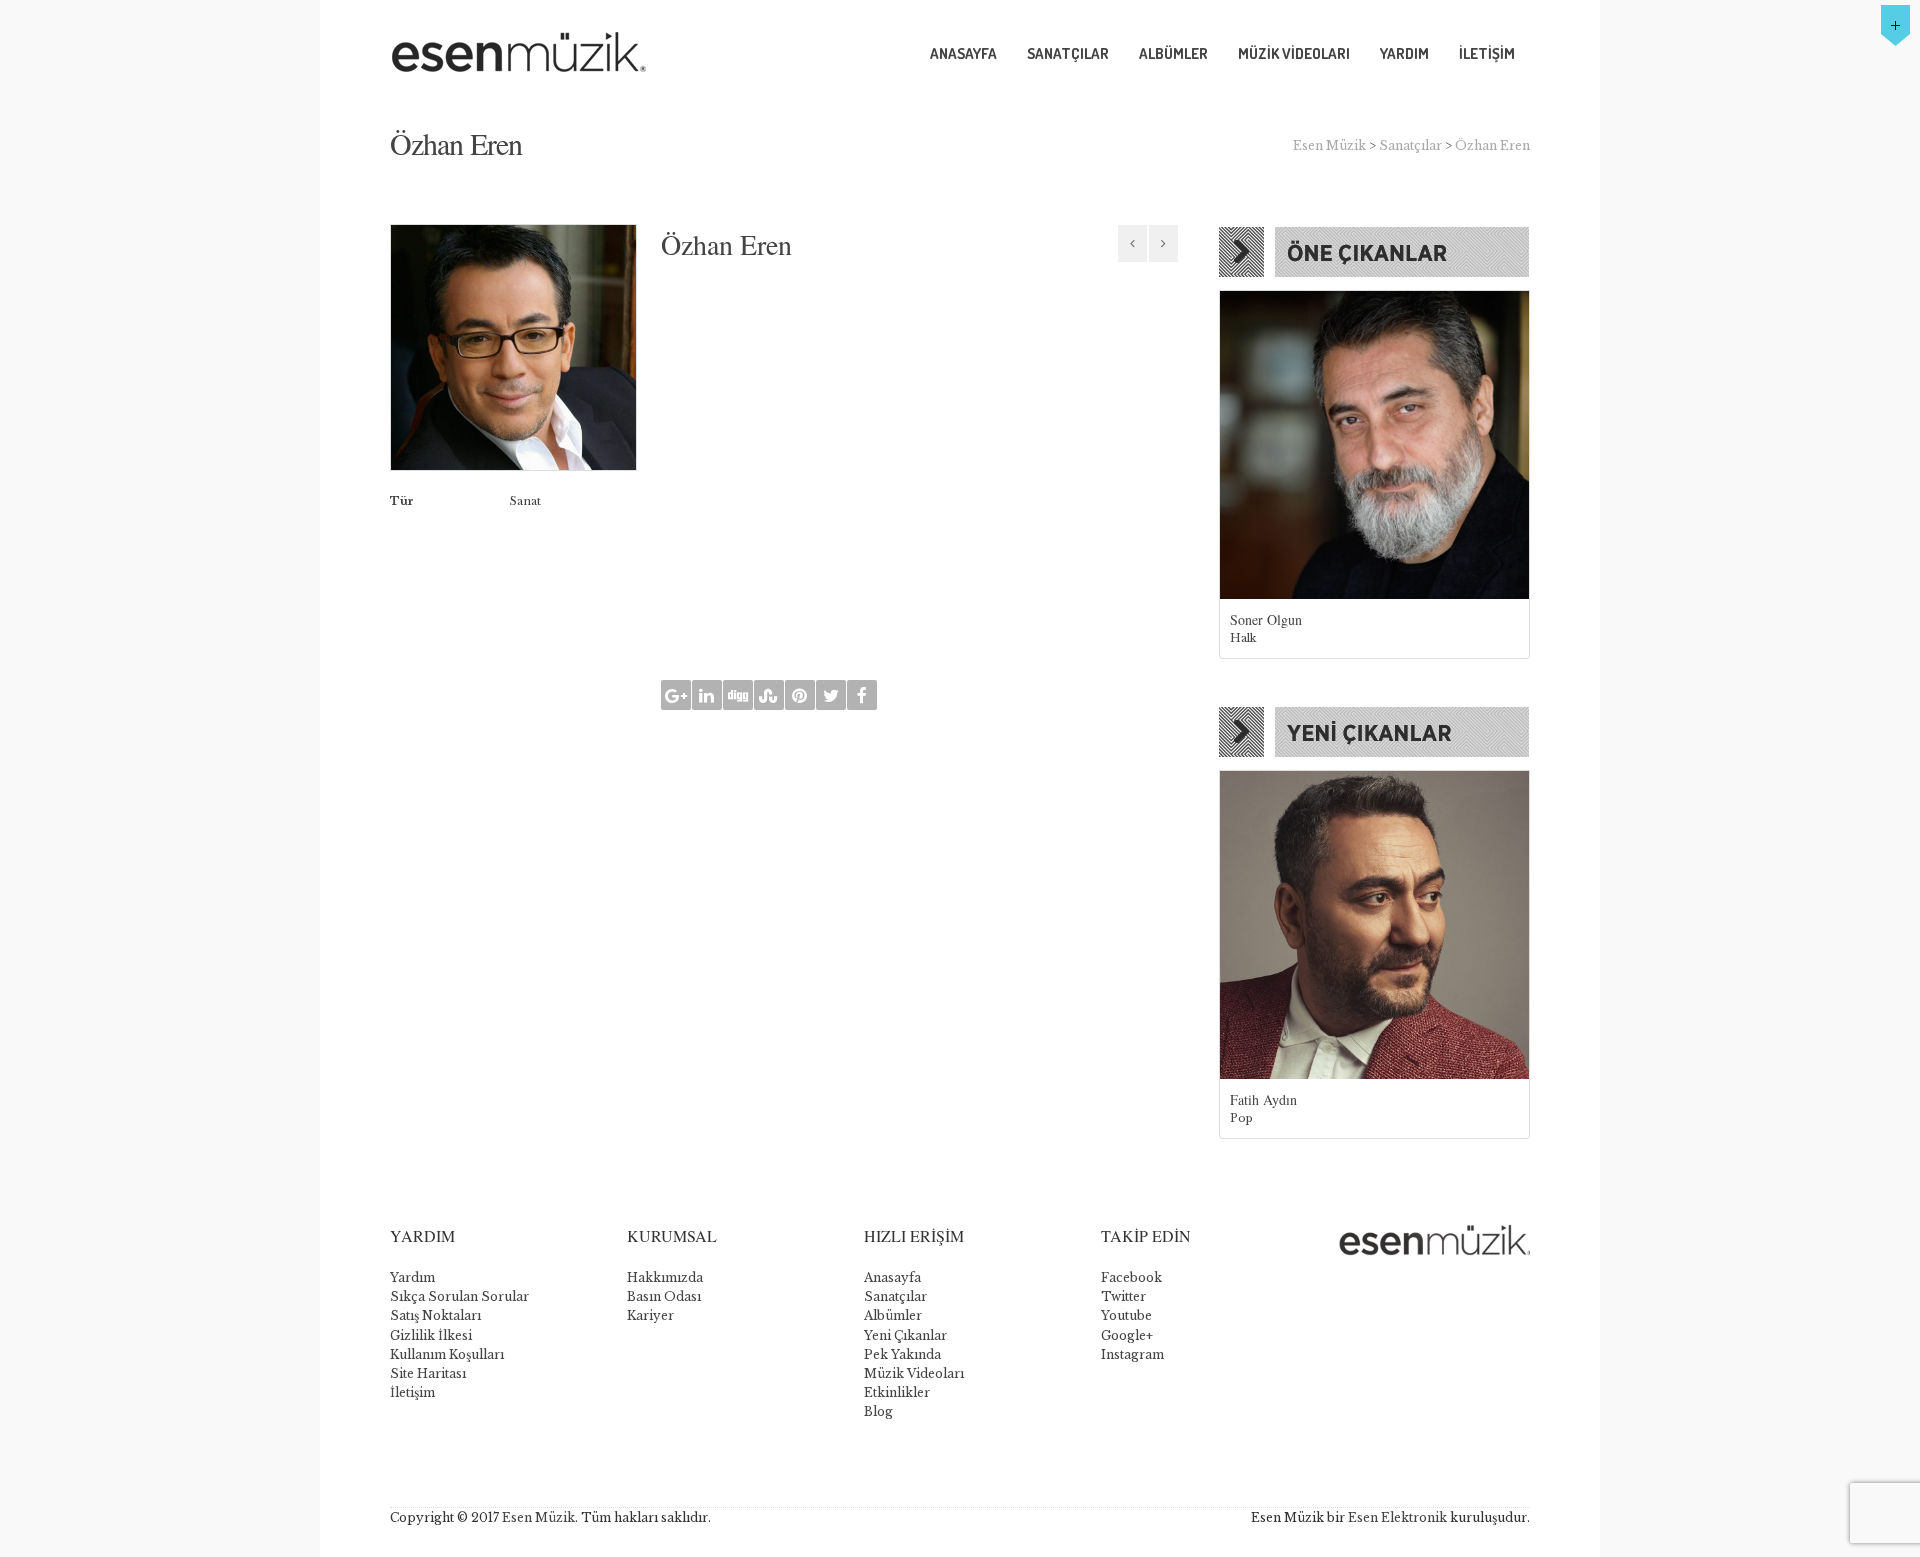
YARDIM (1404, 53)
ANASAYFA (963, 53)
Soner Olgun (1266, 619)
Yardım (412, 1277)
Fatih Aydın (1263, 1099)
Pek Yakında (902, 1354)
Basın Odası (664, 1296)
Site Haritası (428, 1373)
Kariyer (650, 1315)
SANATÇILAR (1068, 53)
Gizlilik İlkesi (431, 1335)
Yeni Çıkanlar (905, 1335)
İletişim (412, 1392)
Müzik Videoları (914, 1373)
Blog (878, 1411)
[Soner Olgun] (1374, 445)
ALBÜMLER (1173, 53)
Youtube (1126, 1315)
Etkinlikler (897, 1392)
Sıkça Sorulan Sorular (459, 1296)
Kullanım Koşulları (447, 1354)
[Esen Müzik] (561, 54)
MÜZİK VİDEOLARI (1294, 53)
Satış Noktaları (435, 1315)
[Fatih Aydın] (1374, 925)
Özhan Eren (1492, 145)
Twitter (1123, 1296)
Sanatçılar (1410, 145)
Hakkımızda (665, 1277)
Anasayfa (892, 1277)
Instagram (1132, 1354)
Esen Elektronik (1397, 1517)
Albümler (893, 1315)
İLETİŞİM (1487, 53)
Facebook (1131, 1277)
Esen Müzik (1329, 145)
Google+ (1127, 1335)
